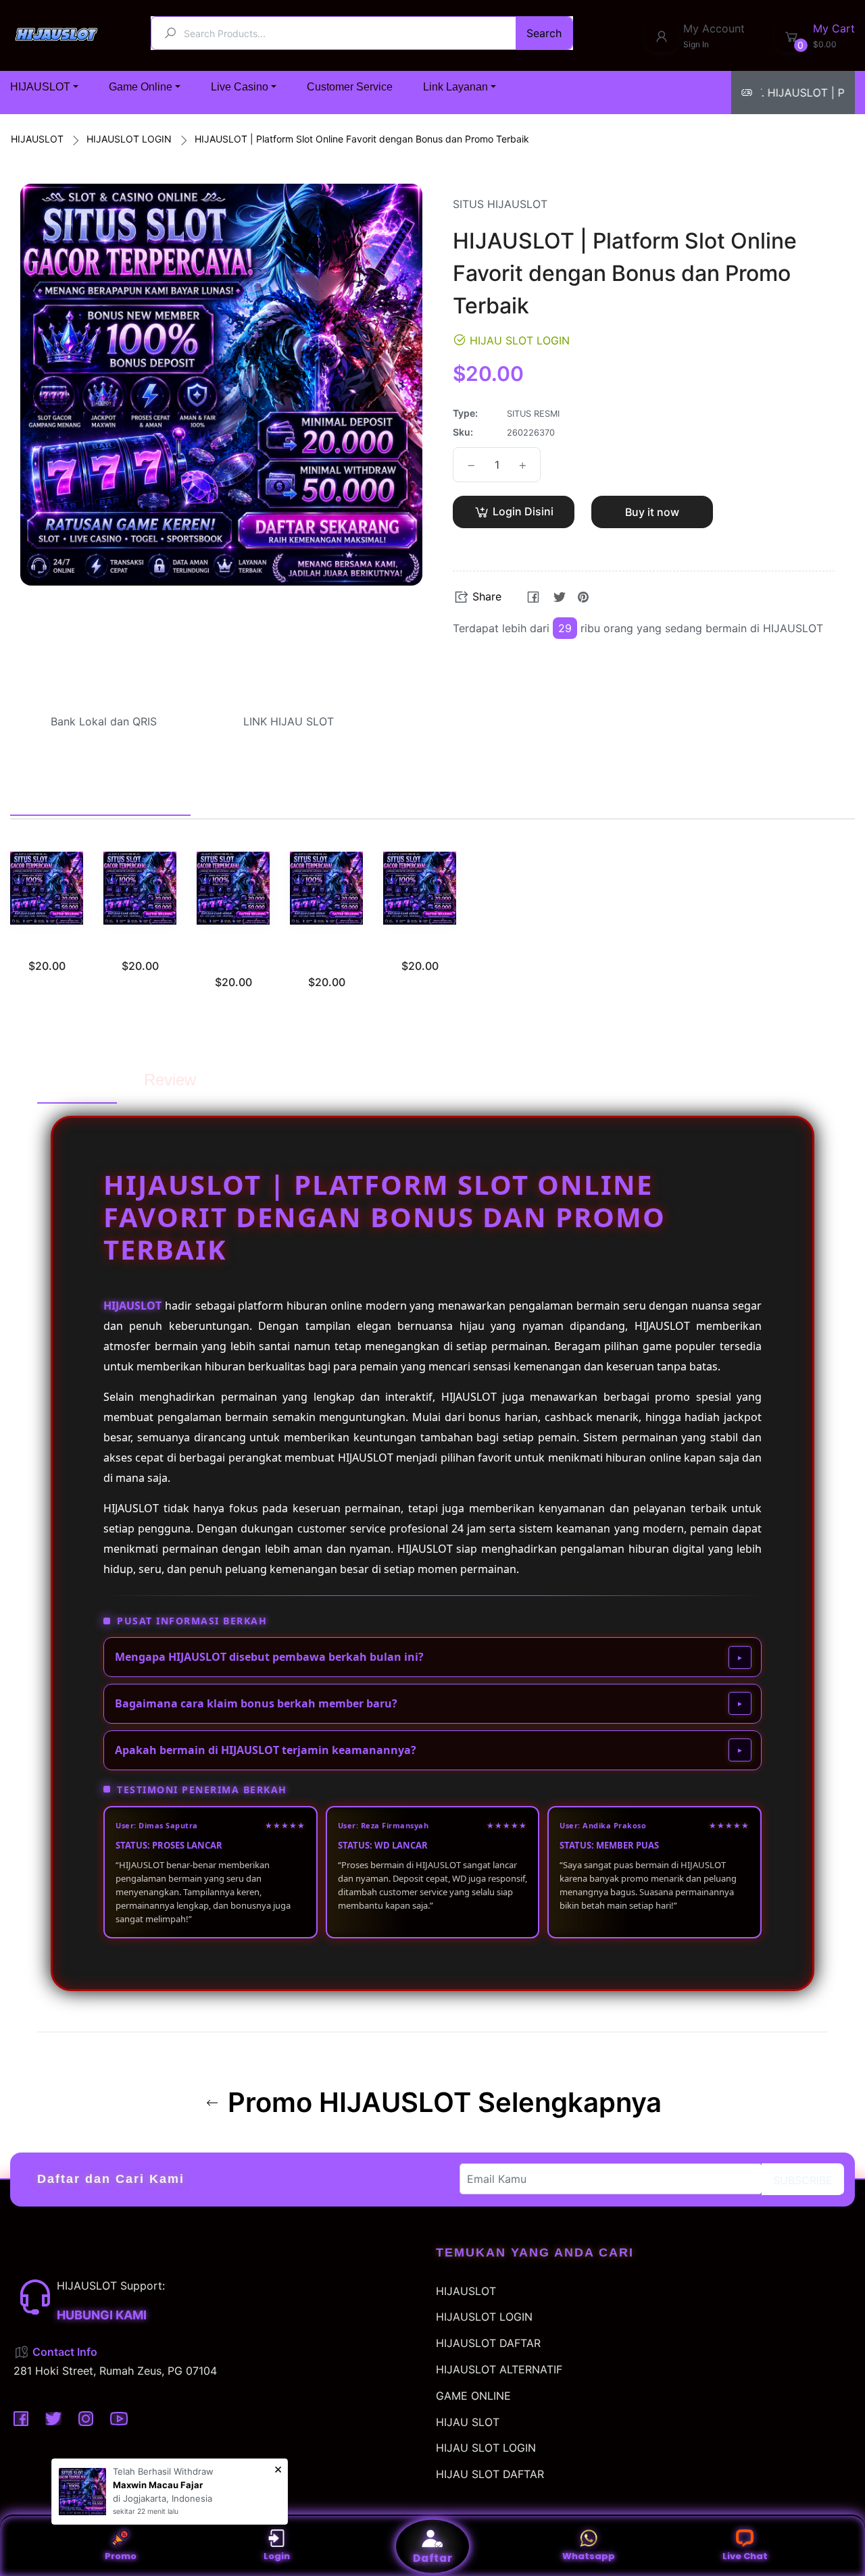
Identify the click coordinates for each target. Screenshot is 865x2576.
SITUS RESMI (47, 946)
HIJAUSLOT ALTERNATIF (499, 2369)
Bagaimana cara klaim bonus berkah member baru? (256, 1703)
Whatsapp (589, 2556)
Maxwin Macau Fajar (158, 2485)
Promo (121, 2556)
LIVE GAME (420, 946)
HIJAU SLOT (468, 2422)
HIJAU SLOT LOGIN (486, 2448)
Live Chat (745, 2556)
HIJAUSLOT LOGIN (129, 139)
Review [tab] (170, 1080)
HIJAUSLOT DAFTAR (488, 2343)
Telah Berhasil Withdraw (163, 2471)
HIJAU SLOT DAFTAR (490, 2474)
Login (277, 2556)
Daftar (433, 2558)
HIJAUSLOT (37, 139)
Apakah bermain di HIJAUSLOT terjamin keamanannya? (266, 1750)
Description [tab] (77, 1080)
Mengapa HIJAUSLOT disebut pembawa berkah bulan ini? (269, 1657)
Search (544, 33)
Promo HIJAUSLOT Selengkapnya (441, 2103)
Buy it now (652, 512)
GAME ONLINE (473, 2396)
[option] (47, 929)
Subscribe (803, 2180)
